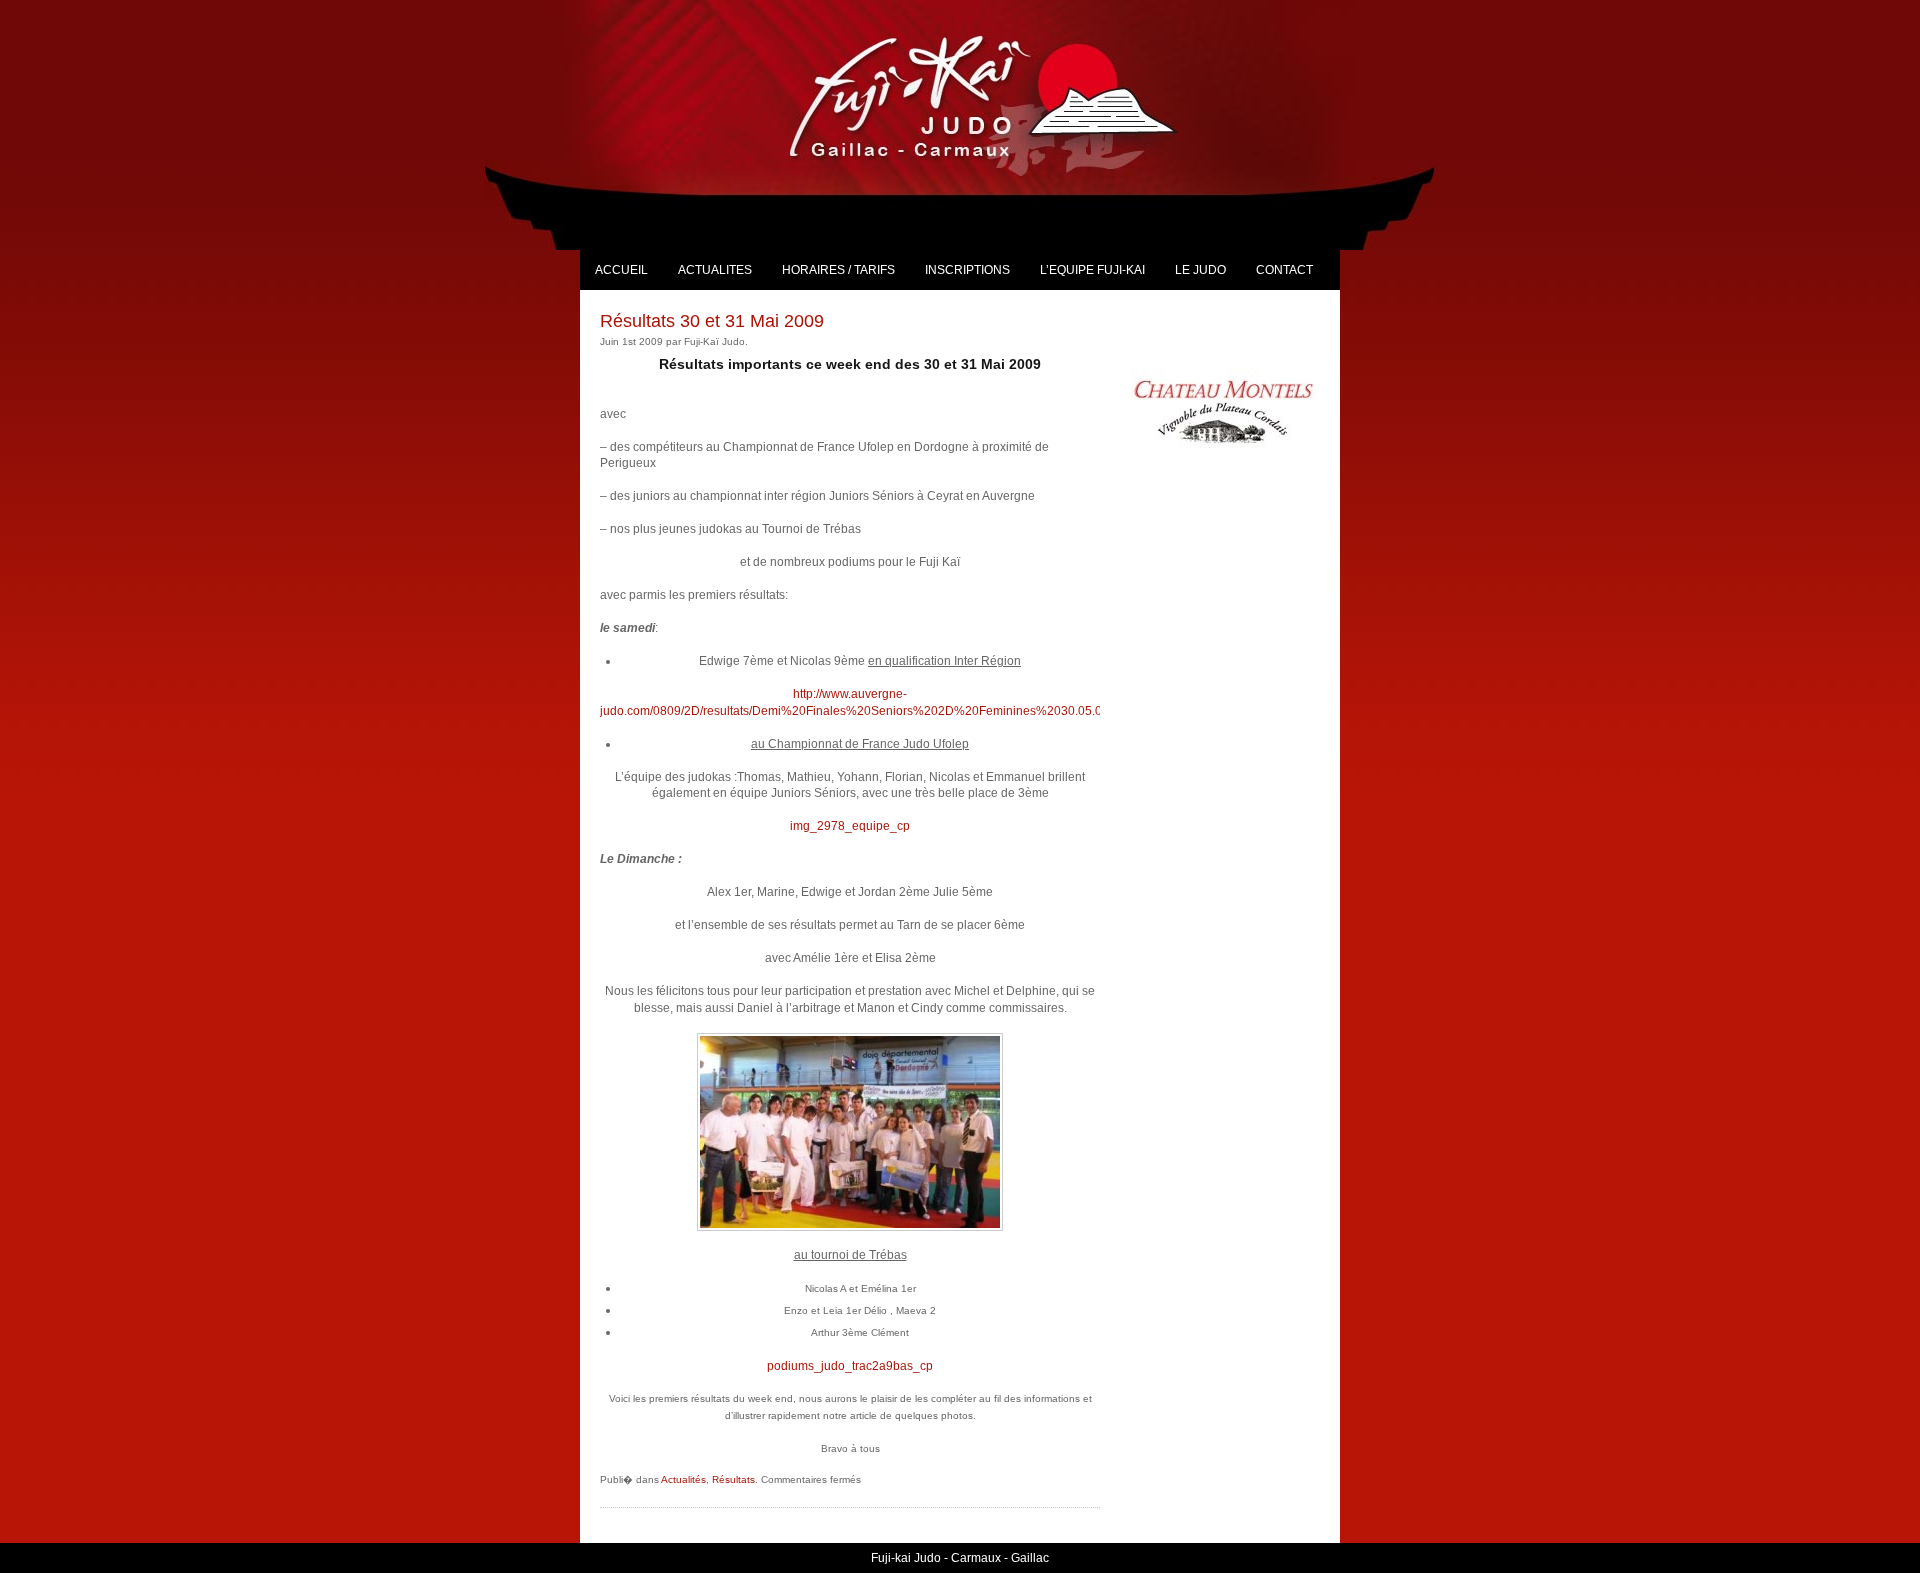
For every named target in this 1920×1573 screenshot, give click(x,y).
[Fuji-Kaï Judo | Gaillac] (1006, 95)
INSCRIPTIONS (967, 270)
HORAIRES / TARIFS (838, 270)
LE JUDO (1200, 270)
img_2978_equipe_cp (850, 826)
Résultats (733, 1479)
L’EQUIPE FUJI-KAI (1092, 270)
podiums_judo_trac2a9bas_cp (850, 1366)
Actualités (683, 1479)
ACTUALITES (715, 270)
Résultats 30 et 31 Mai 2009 (712, 321)
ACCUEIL (621, 270)
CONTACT (1284, 270)
